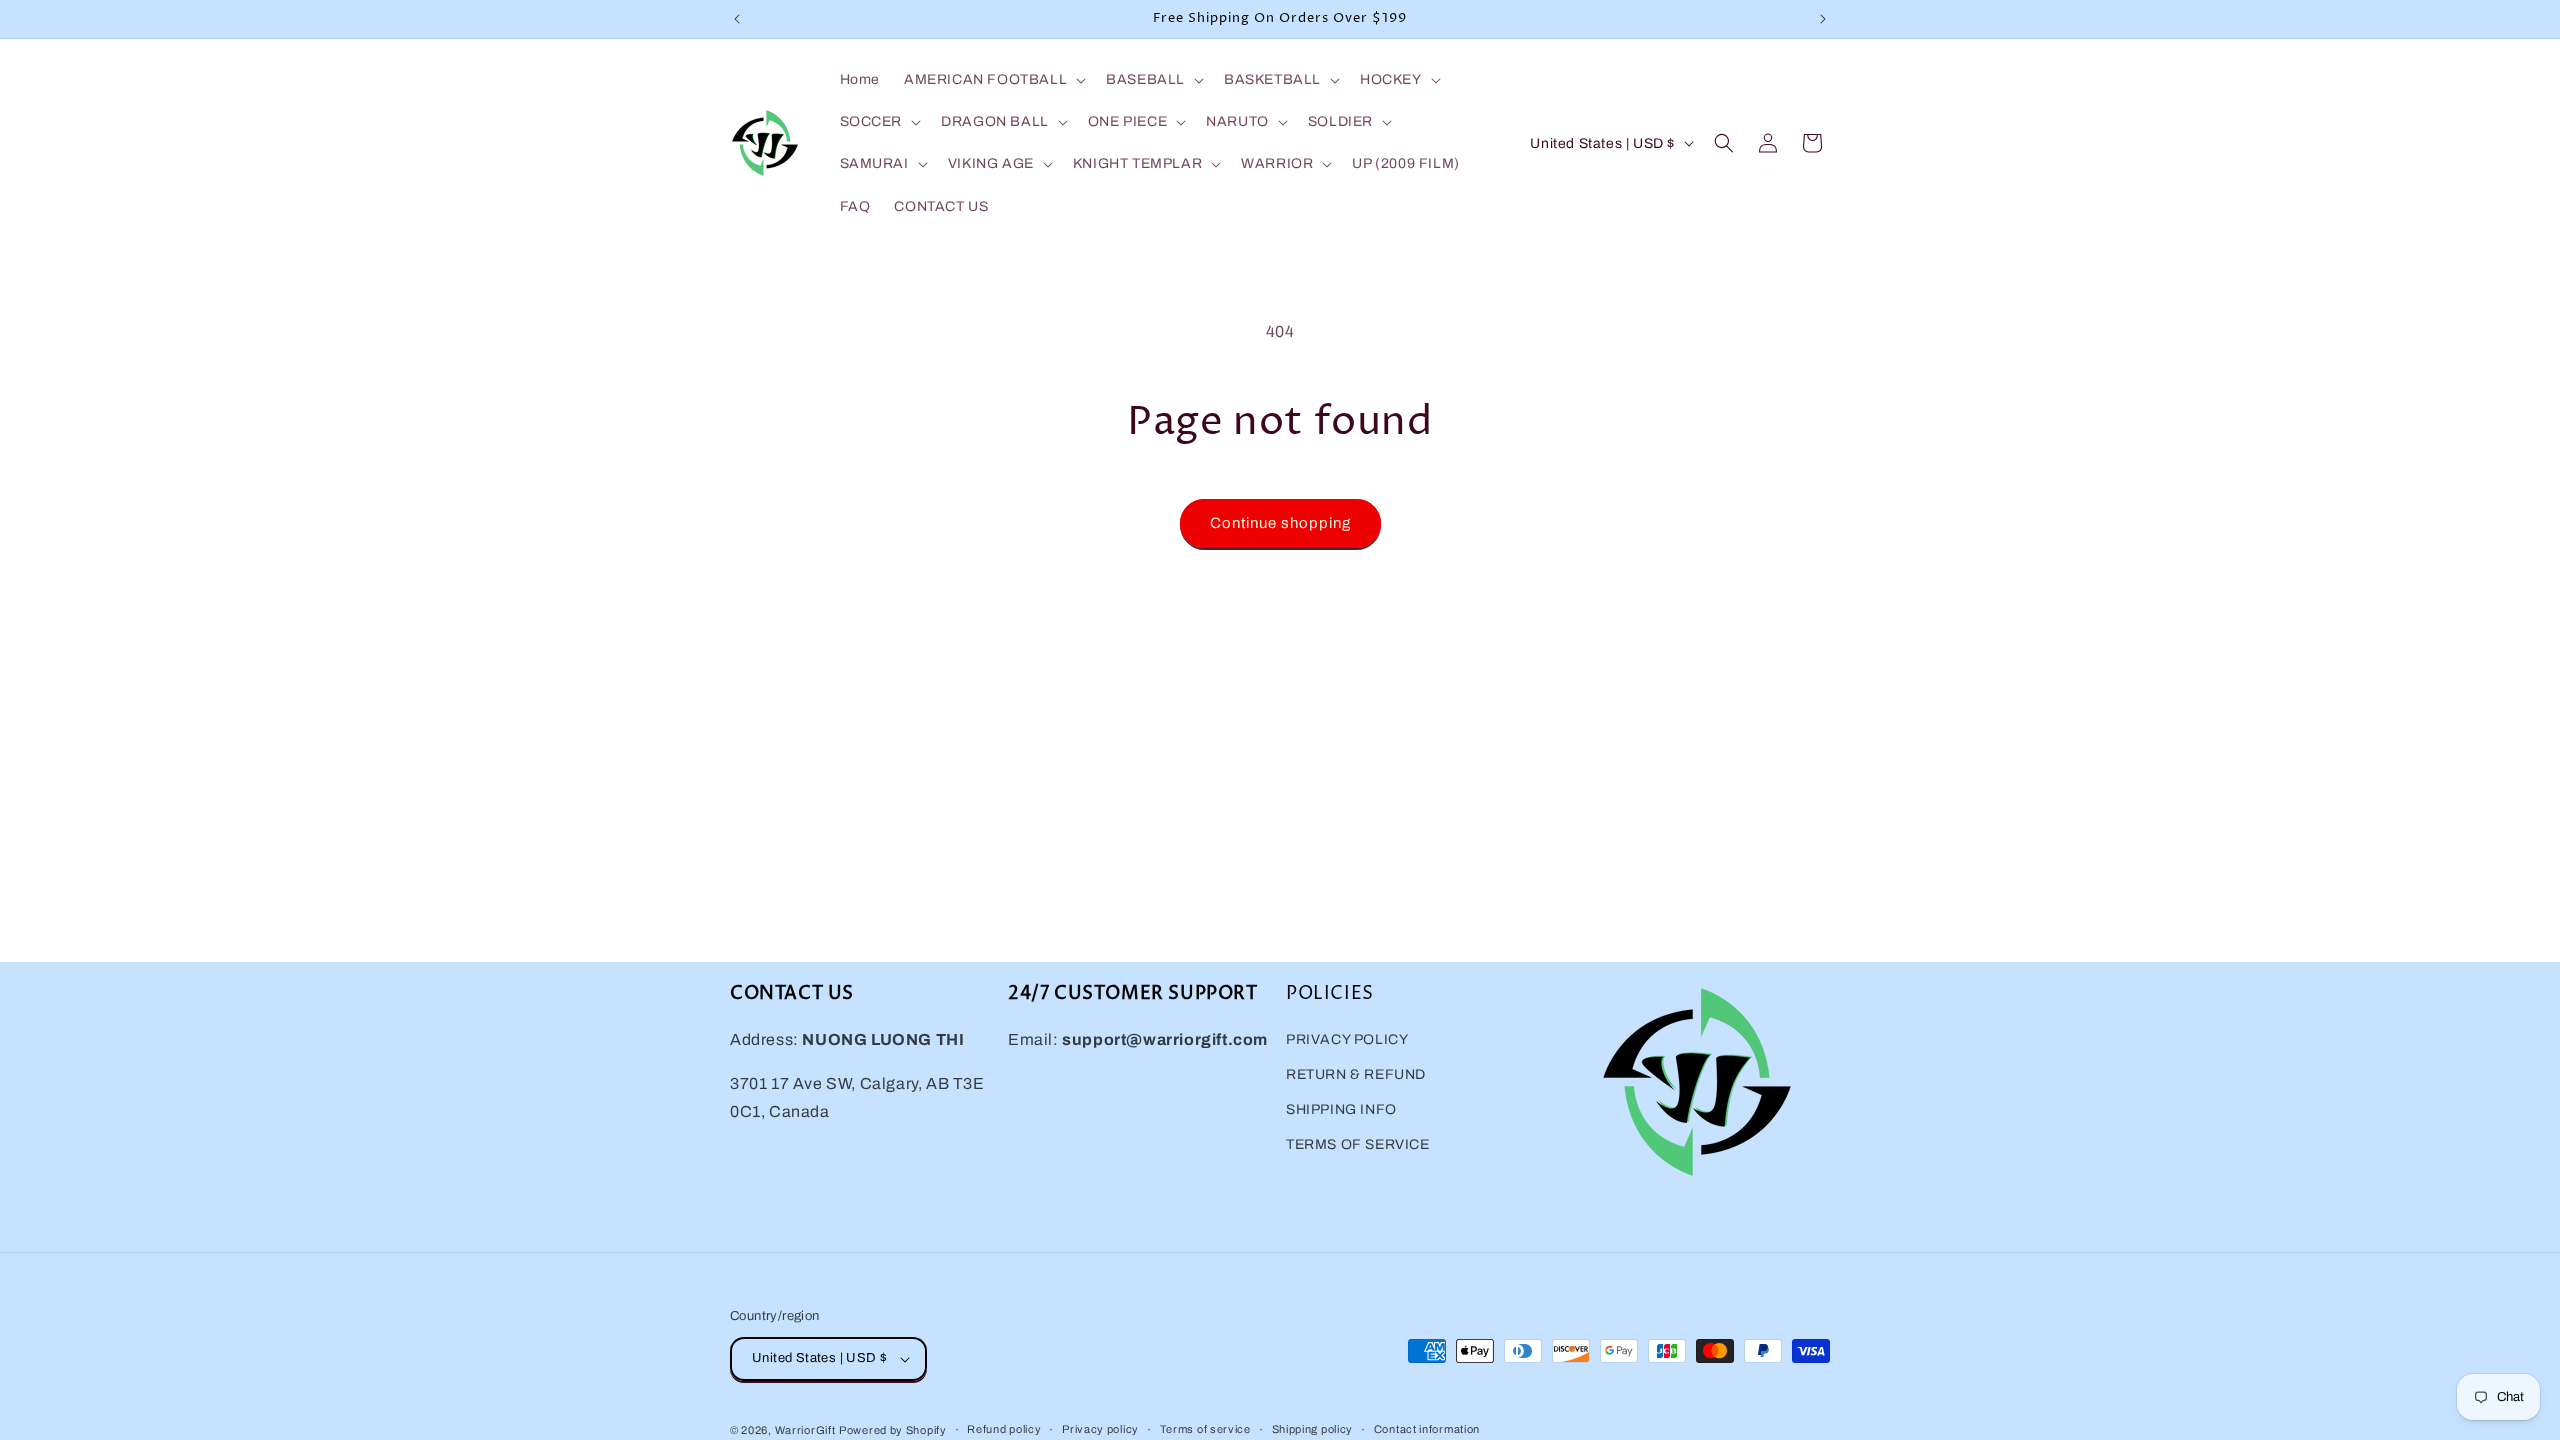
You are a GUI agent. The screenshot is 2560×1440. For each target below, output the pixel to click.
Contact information (1427, 1429)
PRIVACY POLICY (1347, 1040)
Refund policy (1004, 1429)
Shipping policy (1313, 1429)
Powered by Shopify (893, 1430)
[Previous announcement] (737, 19)
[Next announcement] (1823, 19)
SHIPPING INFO (1341, 1110)
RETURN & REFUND (1356, 1075)
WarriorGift (805, 1430)
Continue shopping (1280, 523)
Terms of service (1205, 1429)
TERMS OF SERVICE (1358, 1145)
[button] (993, 80)
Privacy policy (1100, 1429)
